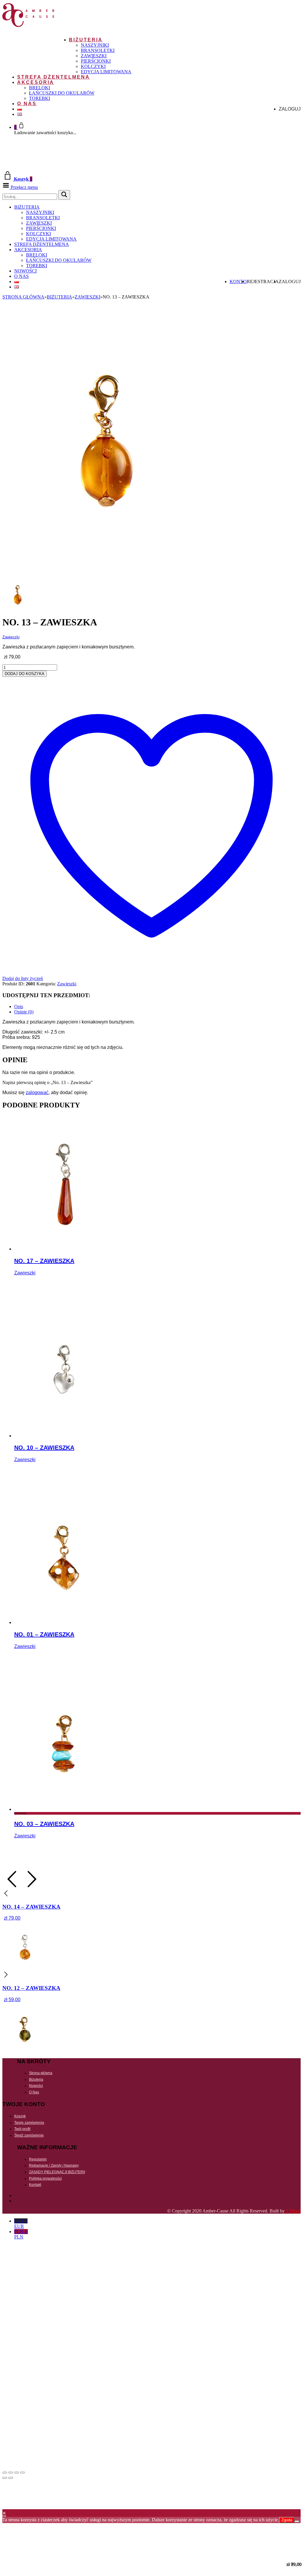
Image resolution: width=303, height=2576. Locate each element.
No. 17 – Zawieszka (44, 1261)
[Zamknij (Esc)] (22, 2473)
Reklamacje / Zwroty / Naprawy (54, 2165)
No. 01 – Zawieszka (44, 1634)
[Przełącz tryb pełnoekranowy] (11, 2473)
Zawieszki (94, 56)
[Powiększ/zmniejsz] (5, 2473)
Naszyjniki (95, 45)
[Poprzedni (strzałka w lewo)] (5, 2478)
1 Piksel (293, 2211)
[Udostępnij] (17, 2473)
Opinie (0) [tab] (24, 1012)
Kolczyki (93, 66)
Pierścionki (96, 61)
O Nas (27, 104)
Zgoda (287, 2520)
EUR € (21, 2224)
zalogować (37, 1092)
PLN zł (21, 2234)
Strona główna (23, 297)
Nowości (25, 271)
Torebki (40, 98)
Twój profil (22, 2129)
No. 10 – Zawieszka (44, 1448)
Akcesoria (36, 82)
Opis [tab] (19, 1006)
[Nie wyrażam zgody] (297, 2521)
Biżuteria (86, 40)
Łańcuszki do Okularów (62, 93)
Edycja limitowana (106, 72)
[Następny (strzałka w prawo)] (11, 2478)
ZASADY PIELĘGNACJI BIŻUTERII (57, 2172)
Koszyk (20, 2116)
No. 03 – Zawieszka (44, 1824)
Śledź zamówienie (29, 2135)
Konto (238, 282)
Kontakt (35, 2185)
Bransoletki (98, 50)
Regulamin (38, 2159)
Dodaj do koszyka (25, 674)
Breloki (40, 88)
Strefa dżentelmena (54, 77)
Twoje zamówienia (29, 2123)
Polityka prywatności (45, 2178)
